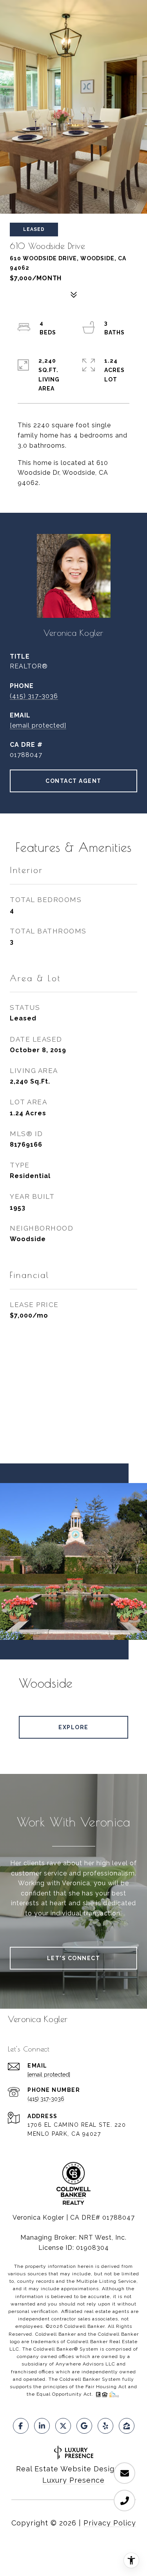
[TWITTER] (63, 2426)
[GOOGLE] (84, 2426)
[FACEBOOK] (21, 2426)
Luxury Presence (73, 2480)
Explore (73, 1727)
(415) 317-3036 (34, 696)
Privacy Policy (110, 2523)
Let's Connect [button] (74, 1958)
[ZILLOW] (127, 2426)
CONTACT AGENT (73, 781)
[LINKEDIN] (42, 2426)
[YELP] (105, 2426)
